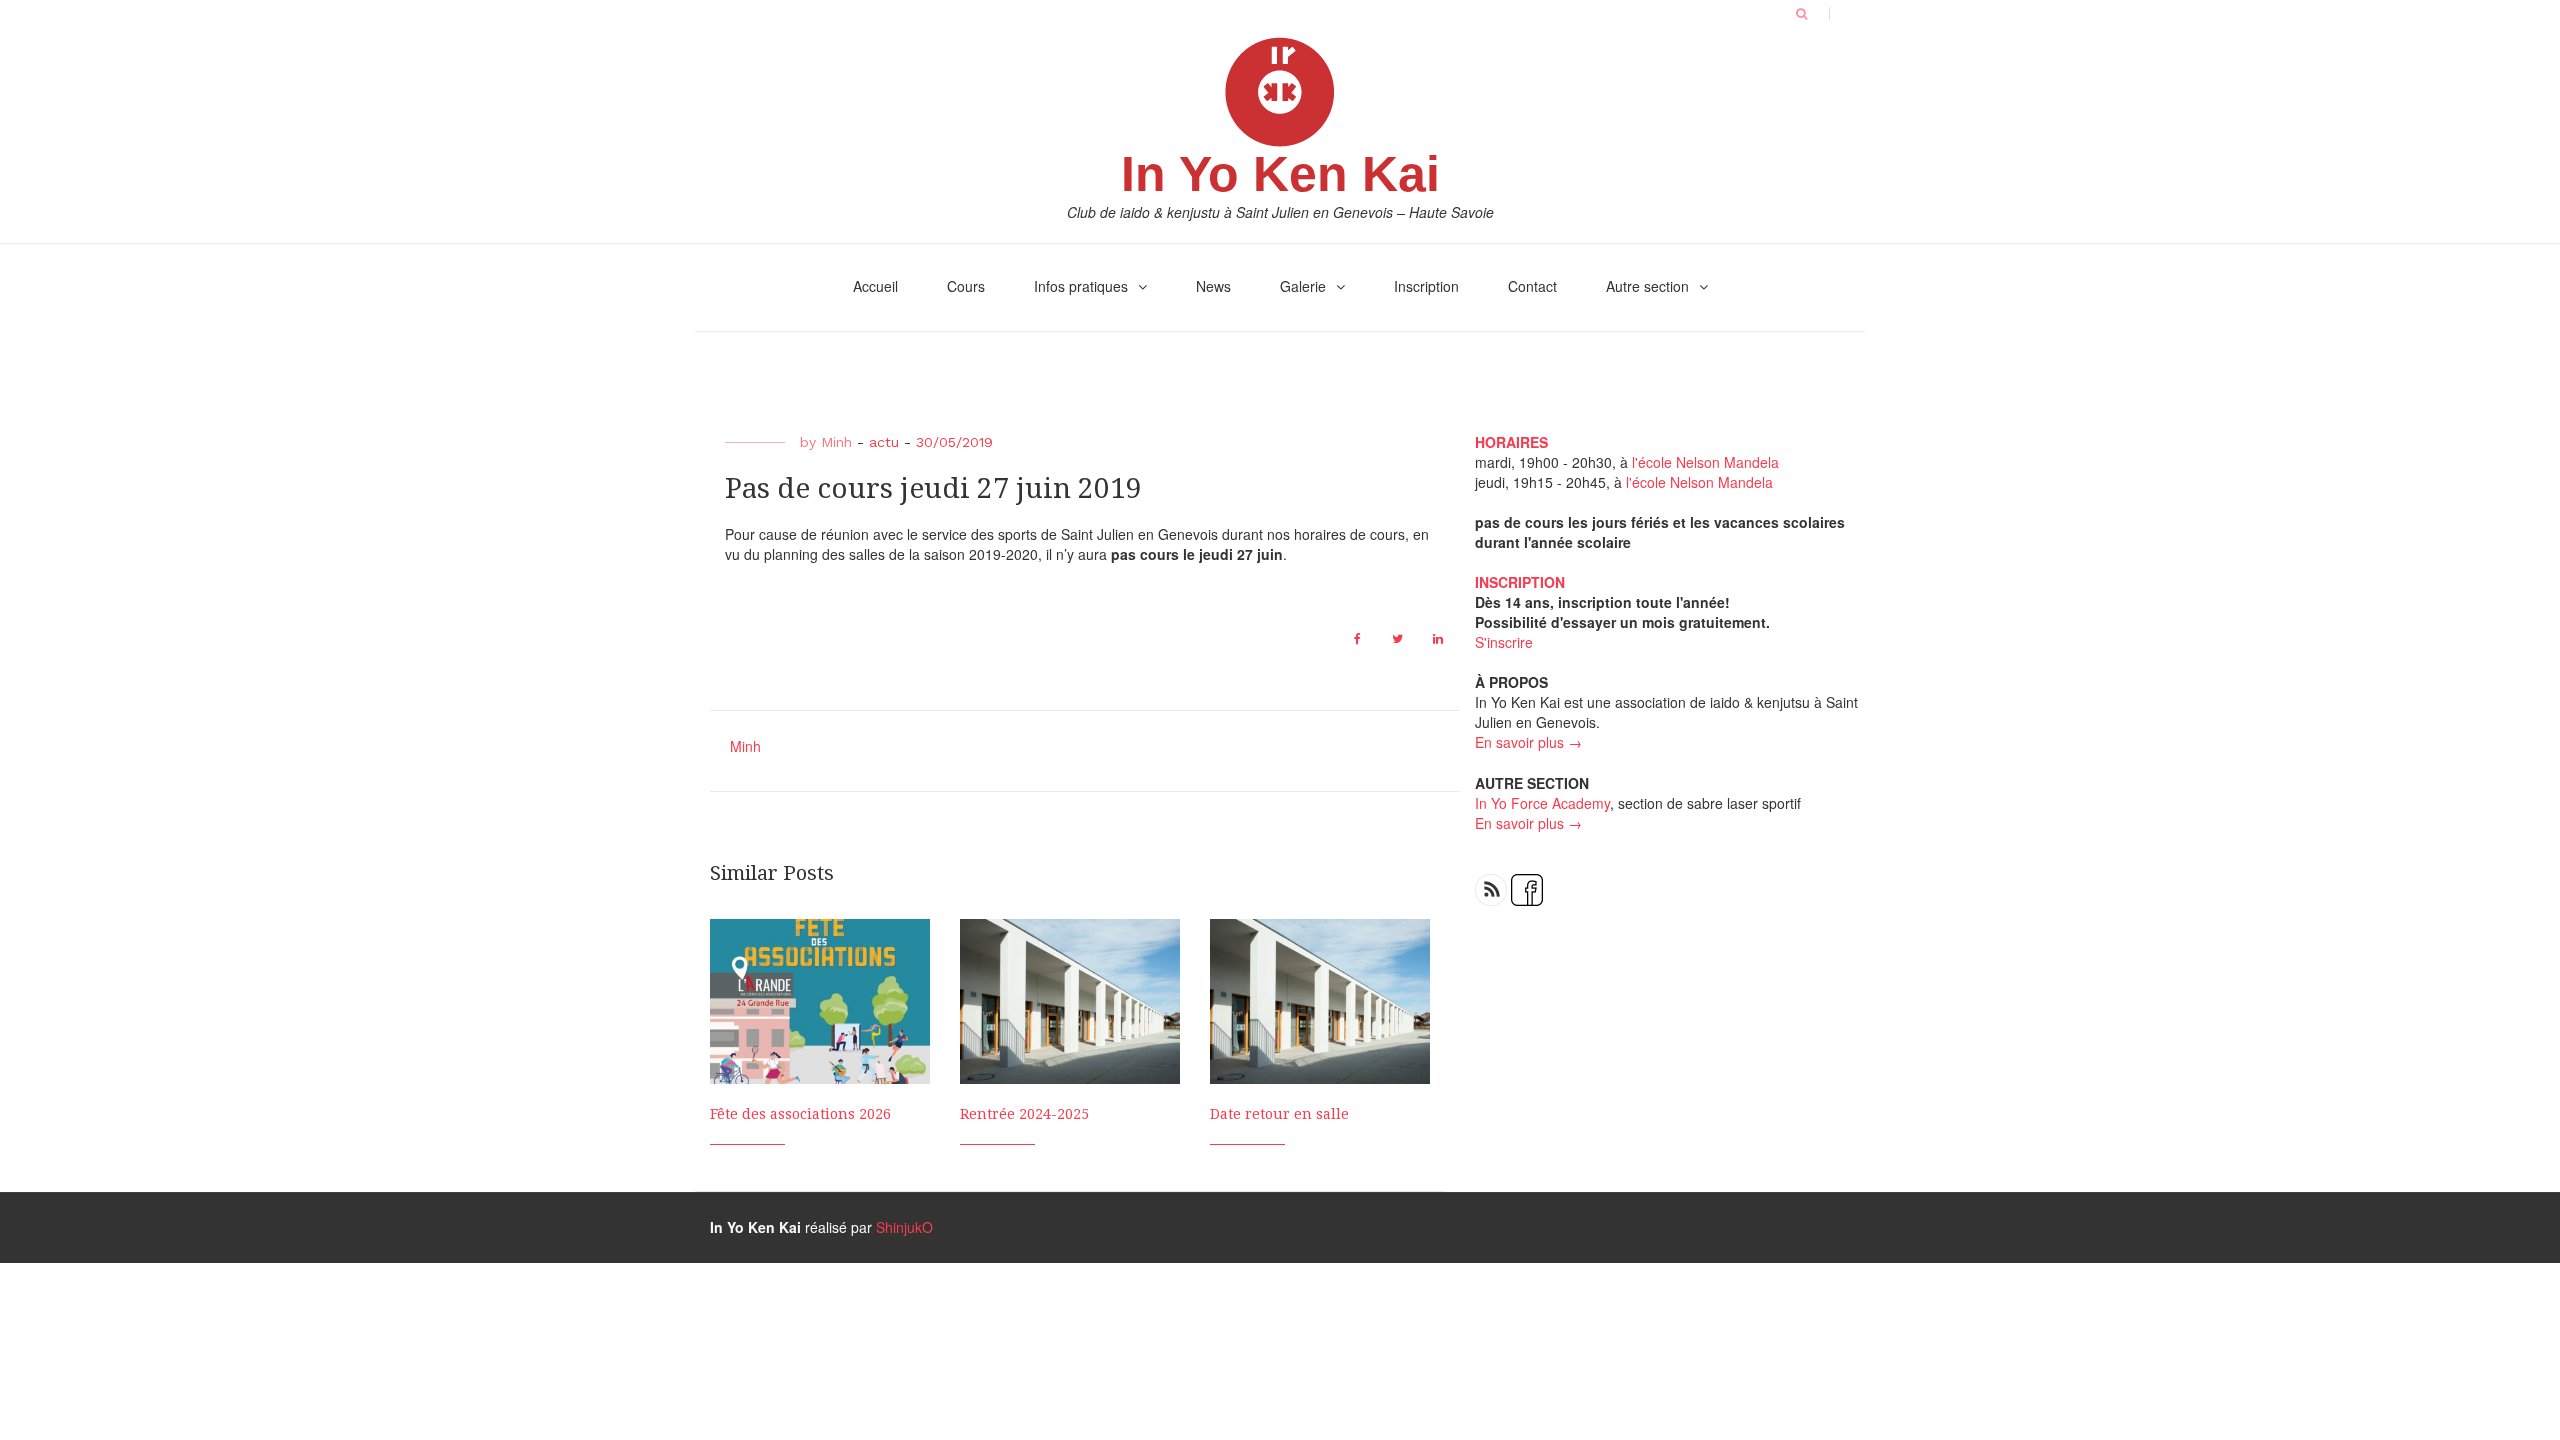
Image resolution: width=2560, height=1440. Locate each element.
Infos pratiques (1081, 286)
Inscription (1426, 286)
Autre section (1647, 286)
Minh (836, 442)
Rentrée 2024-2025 (1024, 1114)
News (1213, 286)
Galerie (1303, 286)
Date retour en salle (1279, 1114)
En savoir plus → (1528, 742)
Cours (966, 286)
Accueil (875, 286)
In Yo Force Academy (1542, 803)
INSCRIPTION (1520, 582)
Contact (1532, 286)
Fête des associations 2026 (800, 1114)
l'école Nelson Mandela (1705, 462)
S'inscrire (1504, 642)
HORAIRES (1511, 442)
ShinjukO (904, 1227)
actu (884, 442)
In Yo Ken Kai (1280, 174)
